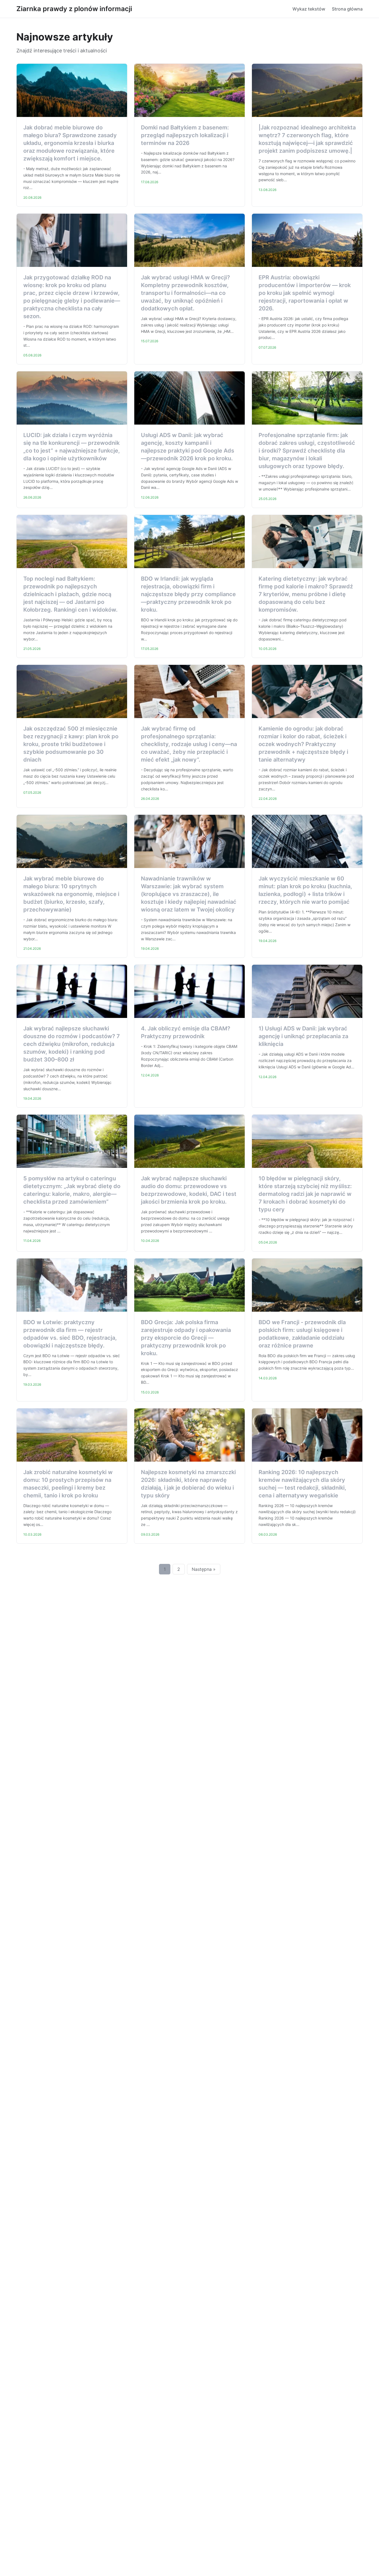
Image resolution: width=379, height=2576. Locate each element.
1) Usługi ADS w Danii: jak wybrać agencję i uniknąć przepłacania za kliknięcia (303, 1036)
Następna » (204, 1569)
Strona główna (347, 9)
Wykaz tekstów (309, 9)
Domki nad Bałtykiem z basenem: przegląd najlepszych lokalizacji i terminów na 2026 (185, 135)
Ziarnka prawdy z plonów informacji (74, 9)
